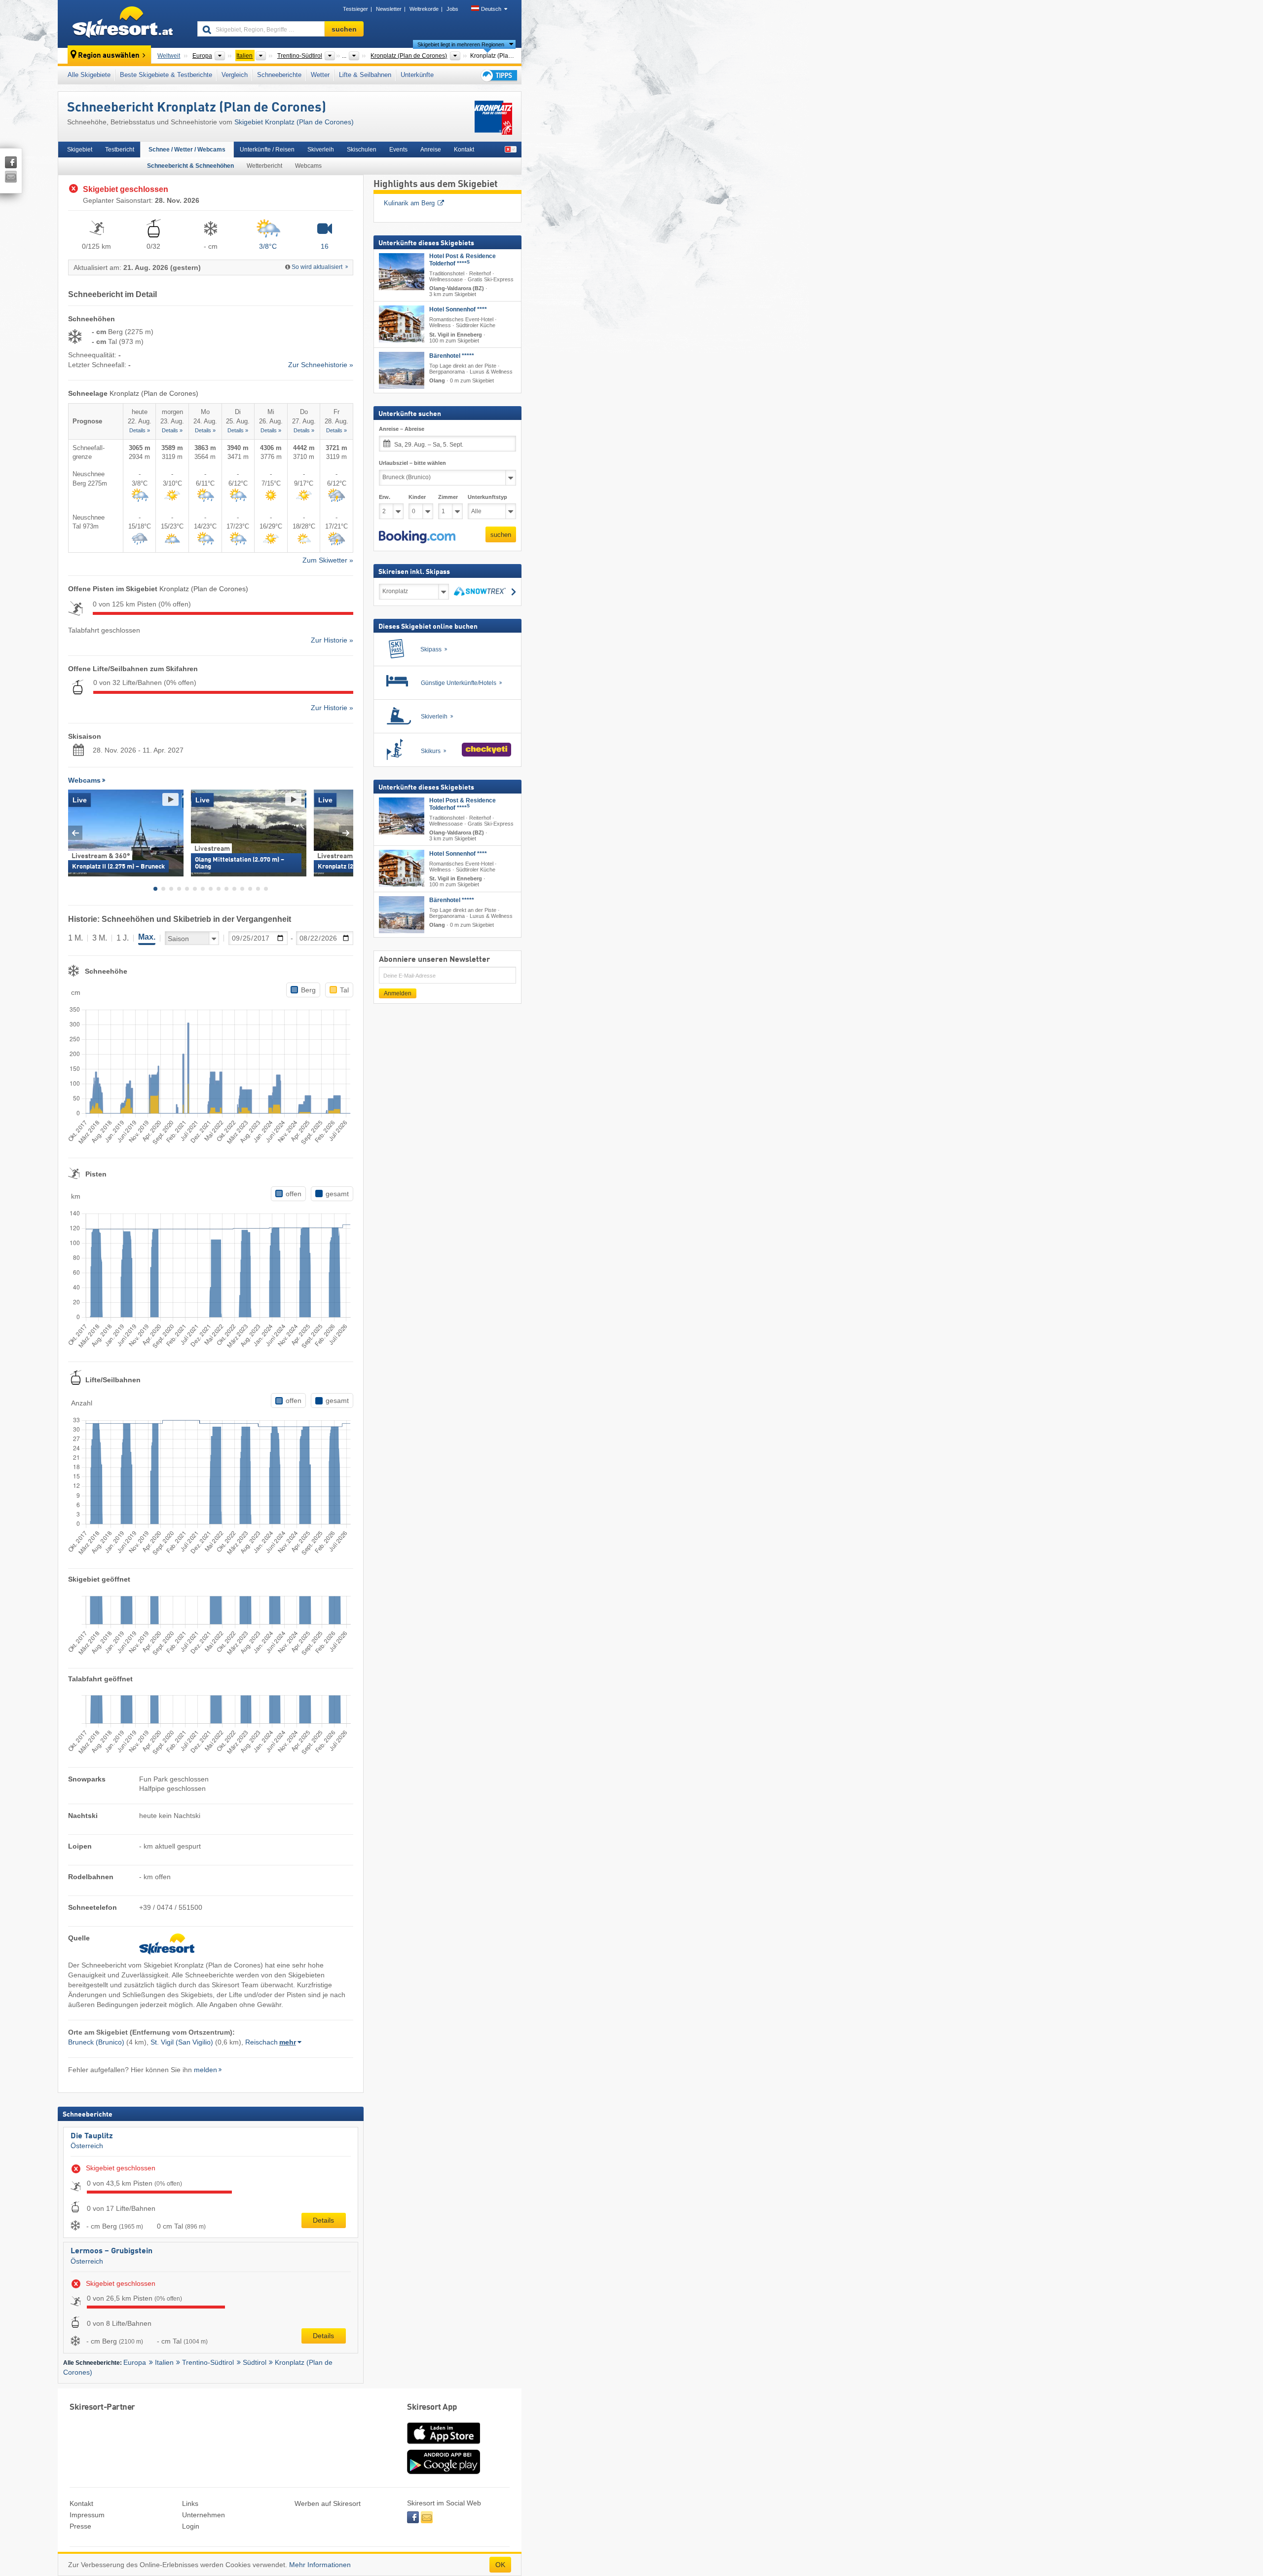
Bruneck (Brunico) (96, 2042)
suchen (501, 535)
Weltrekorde (424, 9)
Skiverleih (321, 150)
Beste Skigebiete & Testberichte (166, 75)
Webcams (308, 166)
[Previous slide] (75, 833)
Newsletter (389, 9)
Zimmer (448, 497)
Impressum (87, 2515)
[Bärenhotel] (402, 370)
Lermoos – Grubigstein (111, 2251)
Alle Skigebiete (89, 75)
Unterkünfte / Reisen (267, 150)
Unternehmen (204, 2515)
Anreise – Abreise (402, 429)
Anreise (431, 150)
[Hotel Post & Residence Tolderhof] (402, 272)
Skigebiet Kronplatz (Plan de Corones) (294, 122)
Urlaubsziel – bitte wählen (412, 463)
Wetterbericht (264, 166)
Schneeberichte (279, 75)
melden (205, 2070)
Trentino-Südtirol (208, 2362)
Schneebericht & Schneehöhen (190, 166)
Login (191, 2526)
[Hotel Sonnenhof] (402, 324)
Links (190, 2503)
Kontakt (464, 150)
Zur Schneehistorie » (321, 365)
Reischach (261, 2042)
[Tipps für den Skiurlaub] (498, 75)
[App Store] (444, 2445)
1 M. (75, 938)
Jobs (452, 9)
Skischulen (362, 150)
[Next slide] (346, 833)
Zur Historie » (332, 640)
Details (323, 2220)
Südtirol (255, 2362)
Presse (80, 2526)
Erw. (385, 497)
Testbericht (120, 150)
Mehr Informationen (320, 2565)
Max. (147, 937)
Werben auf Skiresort (328, 2503)
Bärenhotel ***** (452, 356)
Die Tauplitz (92, 2136)
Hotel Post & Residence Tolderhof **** (463, 260)
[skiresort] (123, 24)
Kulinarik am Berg (409, 203)
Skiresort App (432, 2407)
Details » (140, 430)
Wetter (320, 75)
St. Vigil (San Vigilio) (182, 2042)
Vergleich (235, 75)
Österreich (87, 2146)
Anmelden (398, 993)
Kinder (417, 497)
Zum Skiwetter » (328, 560)
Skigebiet (80, 150)
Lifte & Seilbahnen (365, 75)
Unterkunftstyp (487, 497)
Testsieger (355, 9)
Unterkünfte (417, 75)
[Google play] (444, 2472)
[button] (417, 537)
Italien (164, 2362)
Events (398, 150)
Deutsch (491, 9)
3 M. (100, 938)
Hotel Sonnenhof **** (458, 309)
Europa (135, 2362)
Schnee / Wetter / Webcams (187, 150)
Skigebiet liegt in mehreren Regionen (461, 44)
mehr (288, 2042)
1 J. (123, 938)
